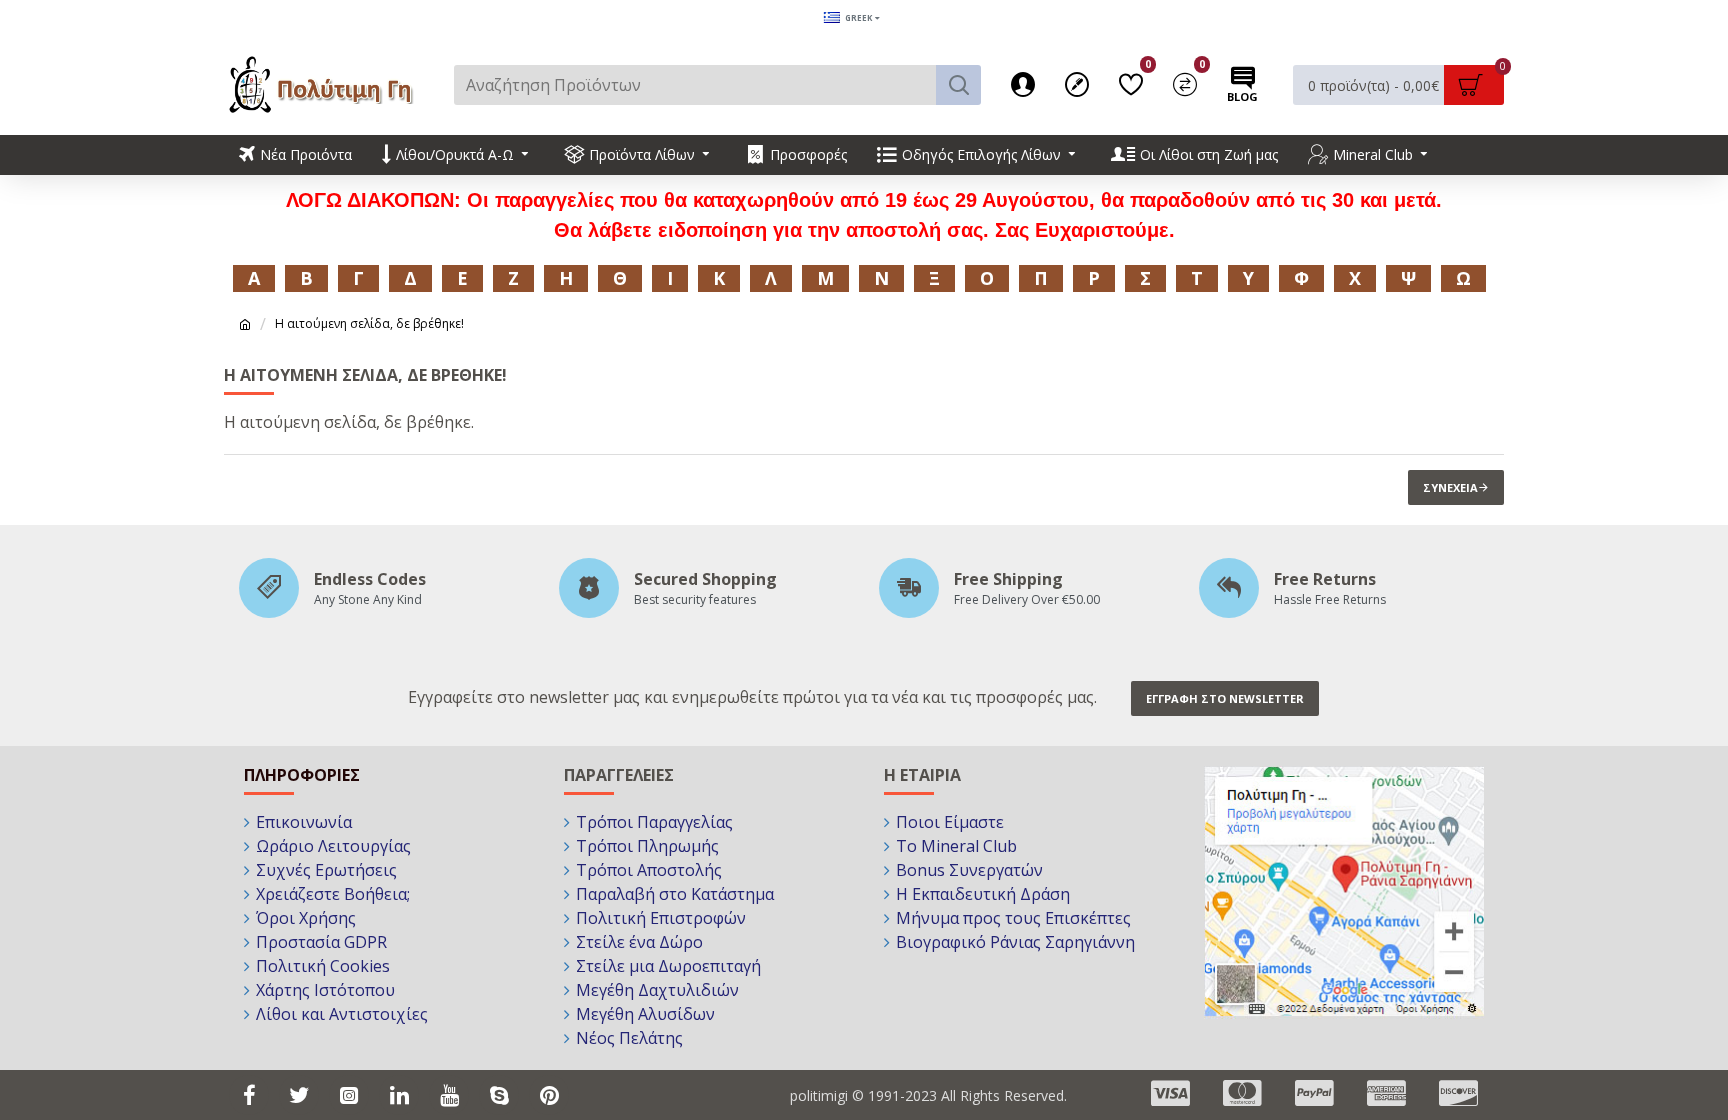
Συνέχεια (1450, 487)
